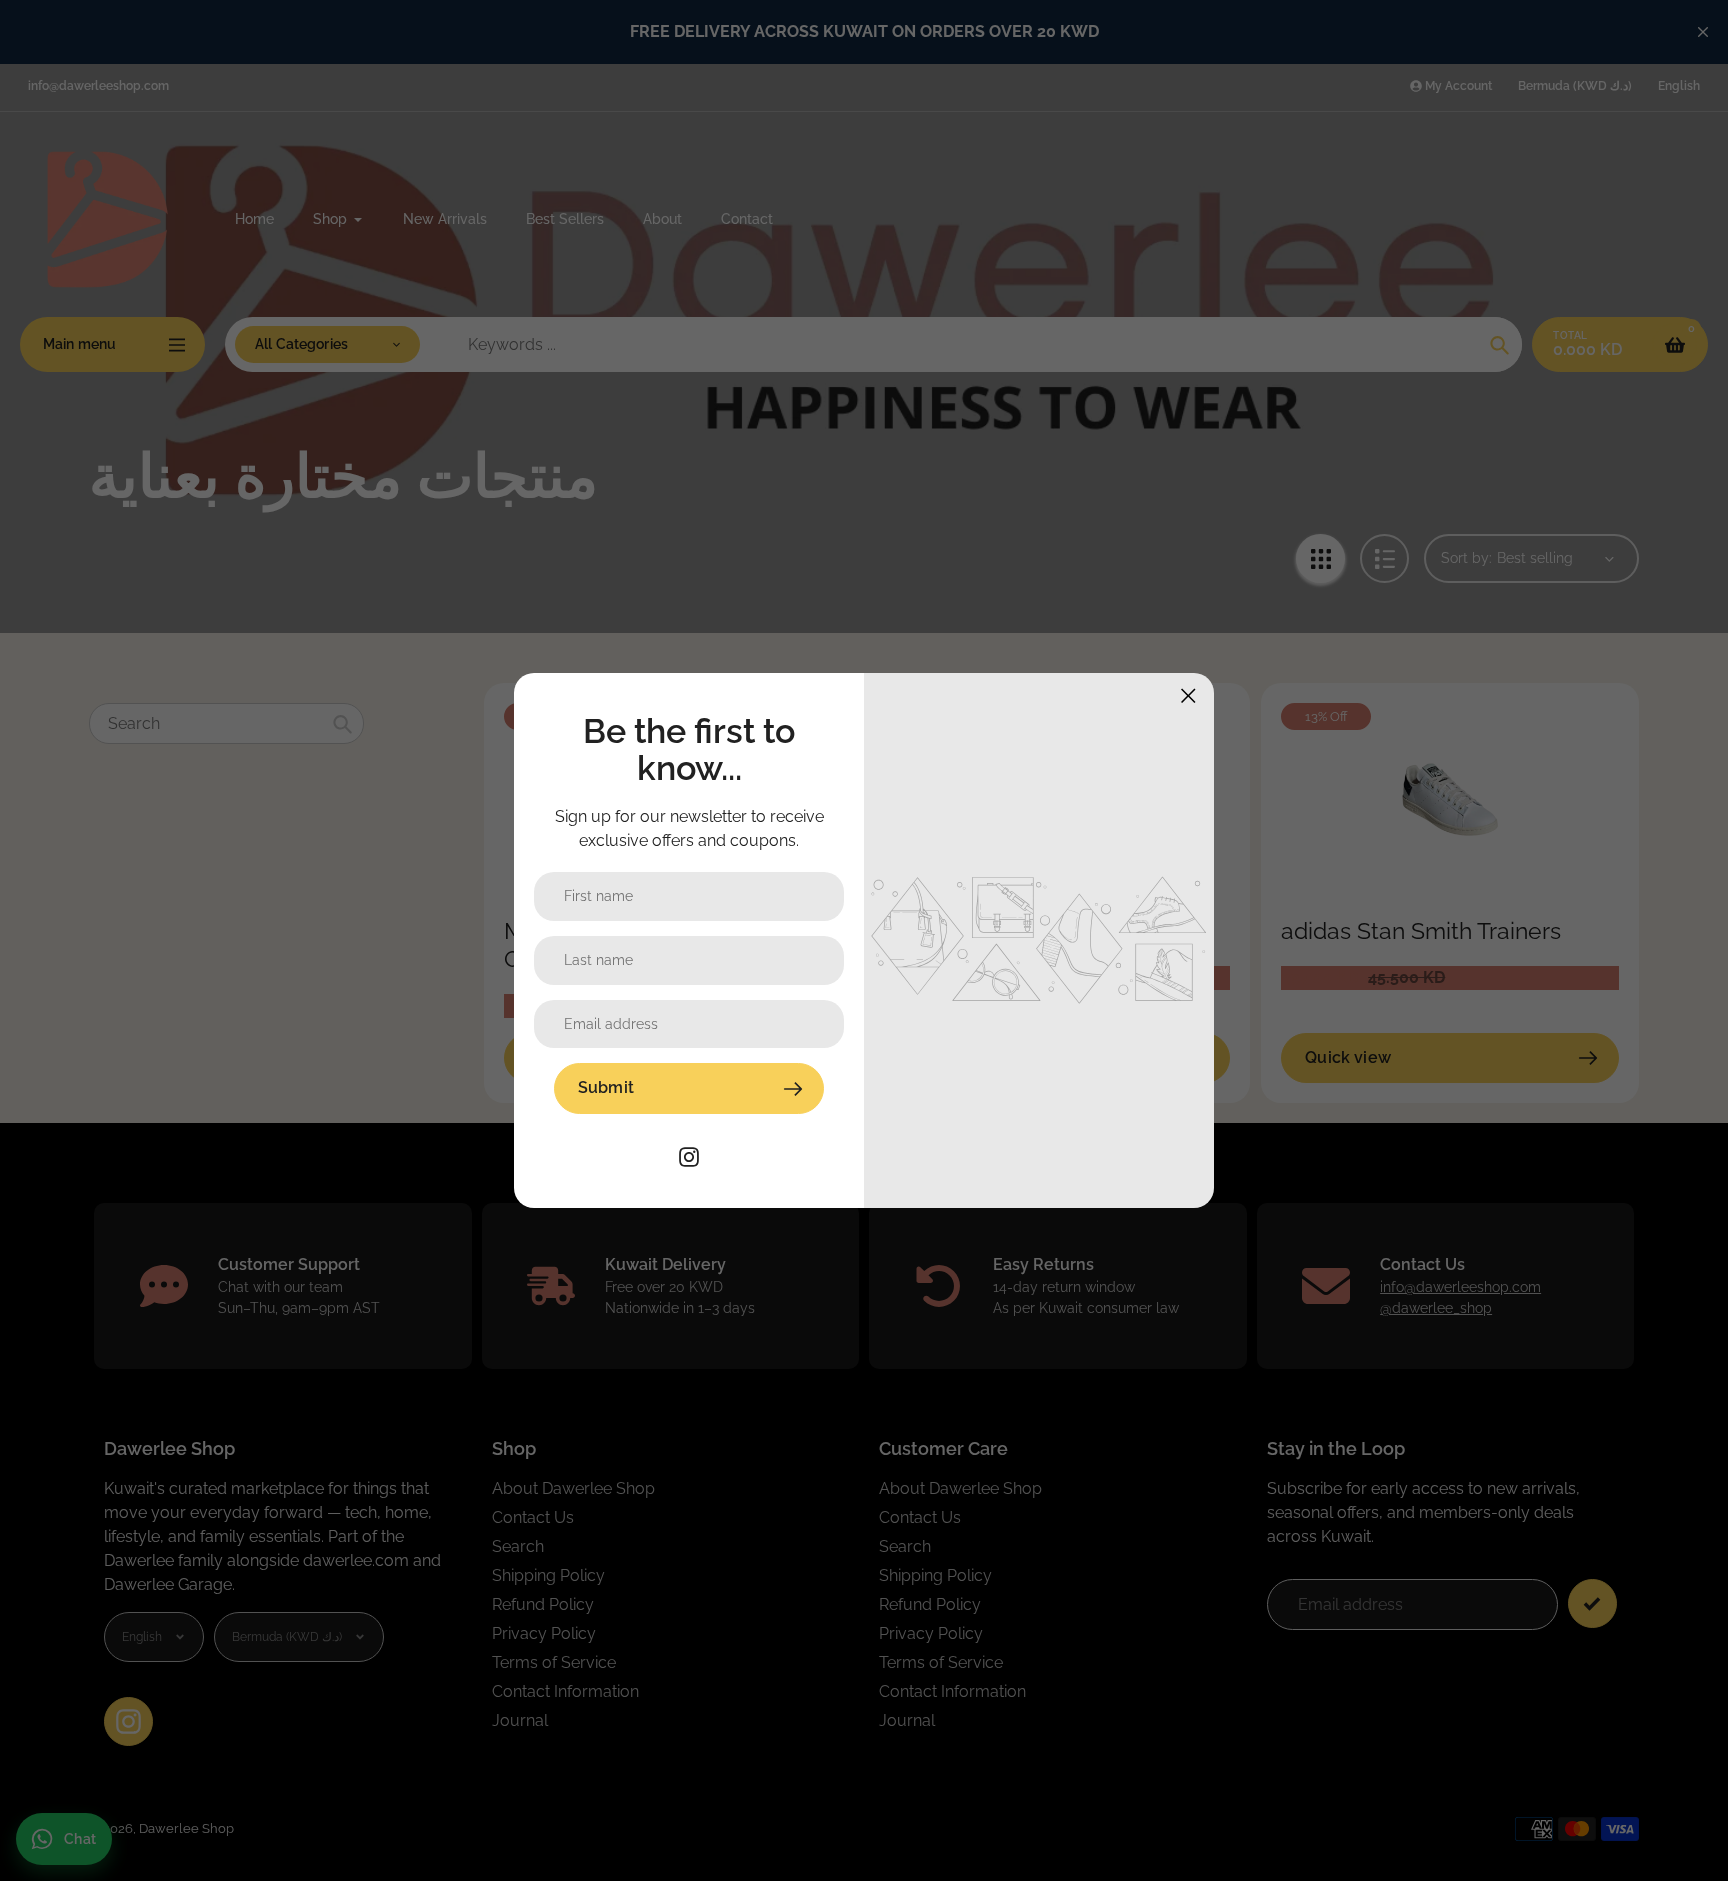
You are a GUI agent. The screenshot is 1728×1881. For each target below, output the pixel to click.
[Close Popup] (1188, 695)
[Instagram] (689, 1155)
